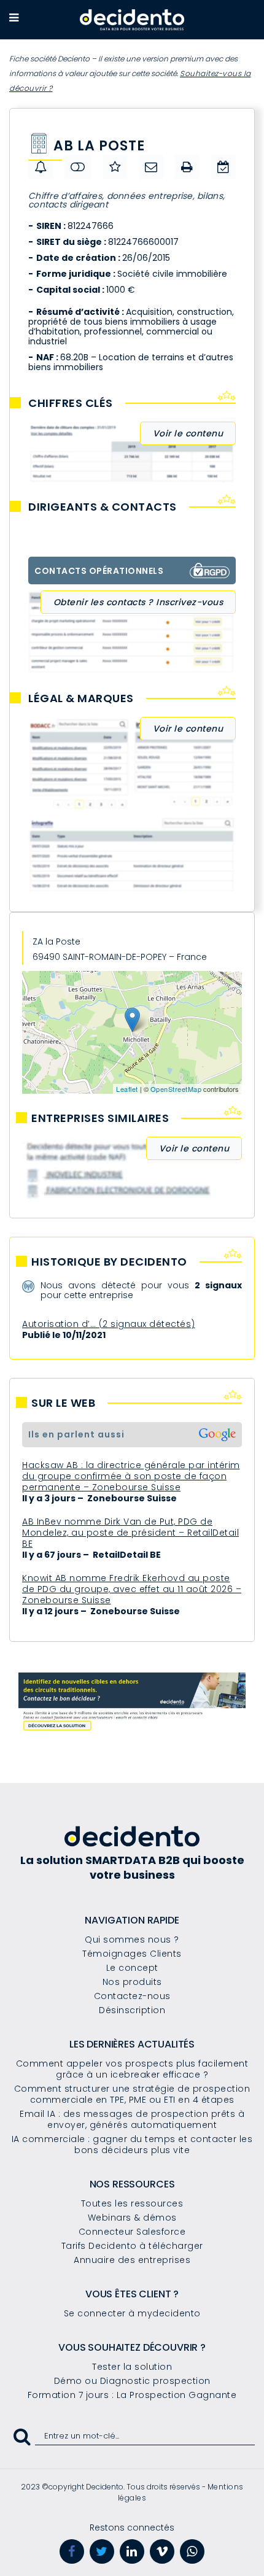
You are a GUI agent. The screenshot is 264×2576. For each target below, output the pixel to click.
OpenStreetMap (176, 1089)
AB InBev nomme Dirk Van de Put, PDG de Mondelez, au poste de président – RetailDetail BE (130, 1533)
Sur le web (63, 1403)
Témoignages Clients (132, 1954)
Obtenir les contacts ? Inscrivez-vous (138, 602)
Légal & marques (81, 698)
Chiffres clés (71, 403)
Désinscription (132, 2010)
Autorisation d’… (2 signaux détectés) (109, 1324)
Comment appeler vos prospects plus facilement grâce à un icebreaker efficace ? (132, 2069)
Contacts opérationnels (99, 571)
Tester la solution (132, 2367)
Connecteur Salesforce (132, 2232)
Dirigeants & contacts (103, 507)
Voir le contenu (188, 433)
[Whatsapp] (192, 2551)
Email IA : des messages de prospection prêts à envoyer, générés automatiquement (132, 2119)
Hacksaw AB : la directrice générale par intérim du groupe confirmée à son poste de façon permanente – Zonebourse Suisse (131, 1476)
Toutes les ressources (132, 2203)
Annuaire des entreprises (132, 2260)
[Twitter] (102, 2551)
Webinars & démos (132, 2218)
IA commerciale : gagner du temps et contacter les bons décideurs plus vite (132, 2145)
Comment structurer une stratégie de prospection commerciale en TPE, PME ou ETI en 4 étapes (132, 2094)
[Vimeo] (162, 2551)
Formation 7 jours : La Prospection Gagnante (132, 2395)
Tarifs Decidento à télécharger (132, 2246)
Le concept (132, 1968)
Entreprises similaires (100, 1118)
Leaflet (127, 1089)
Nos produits (132, 1982)
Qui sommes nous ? (132, 1940)
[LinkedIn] (132, 2551)
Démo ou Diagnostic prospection (132, 2381)
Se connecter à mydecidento (132, 2313)
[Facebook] (72, 2551)
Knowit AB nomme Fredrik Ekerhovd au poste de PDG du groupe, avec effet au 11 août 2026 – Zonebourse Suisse (132, 1589)
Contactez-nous (132, 1996)
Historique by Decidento (109, 1262)
